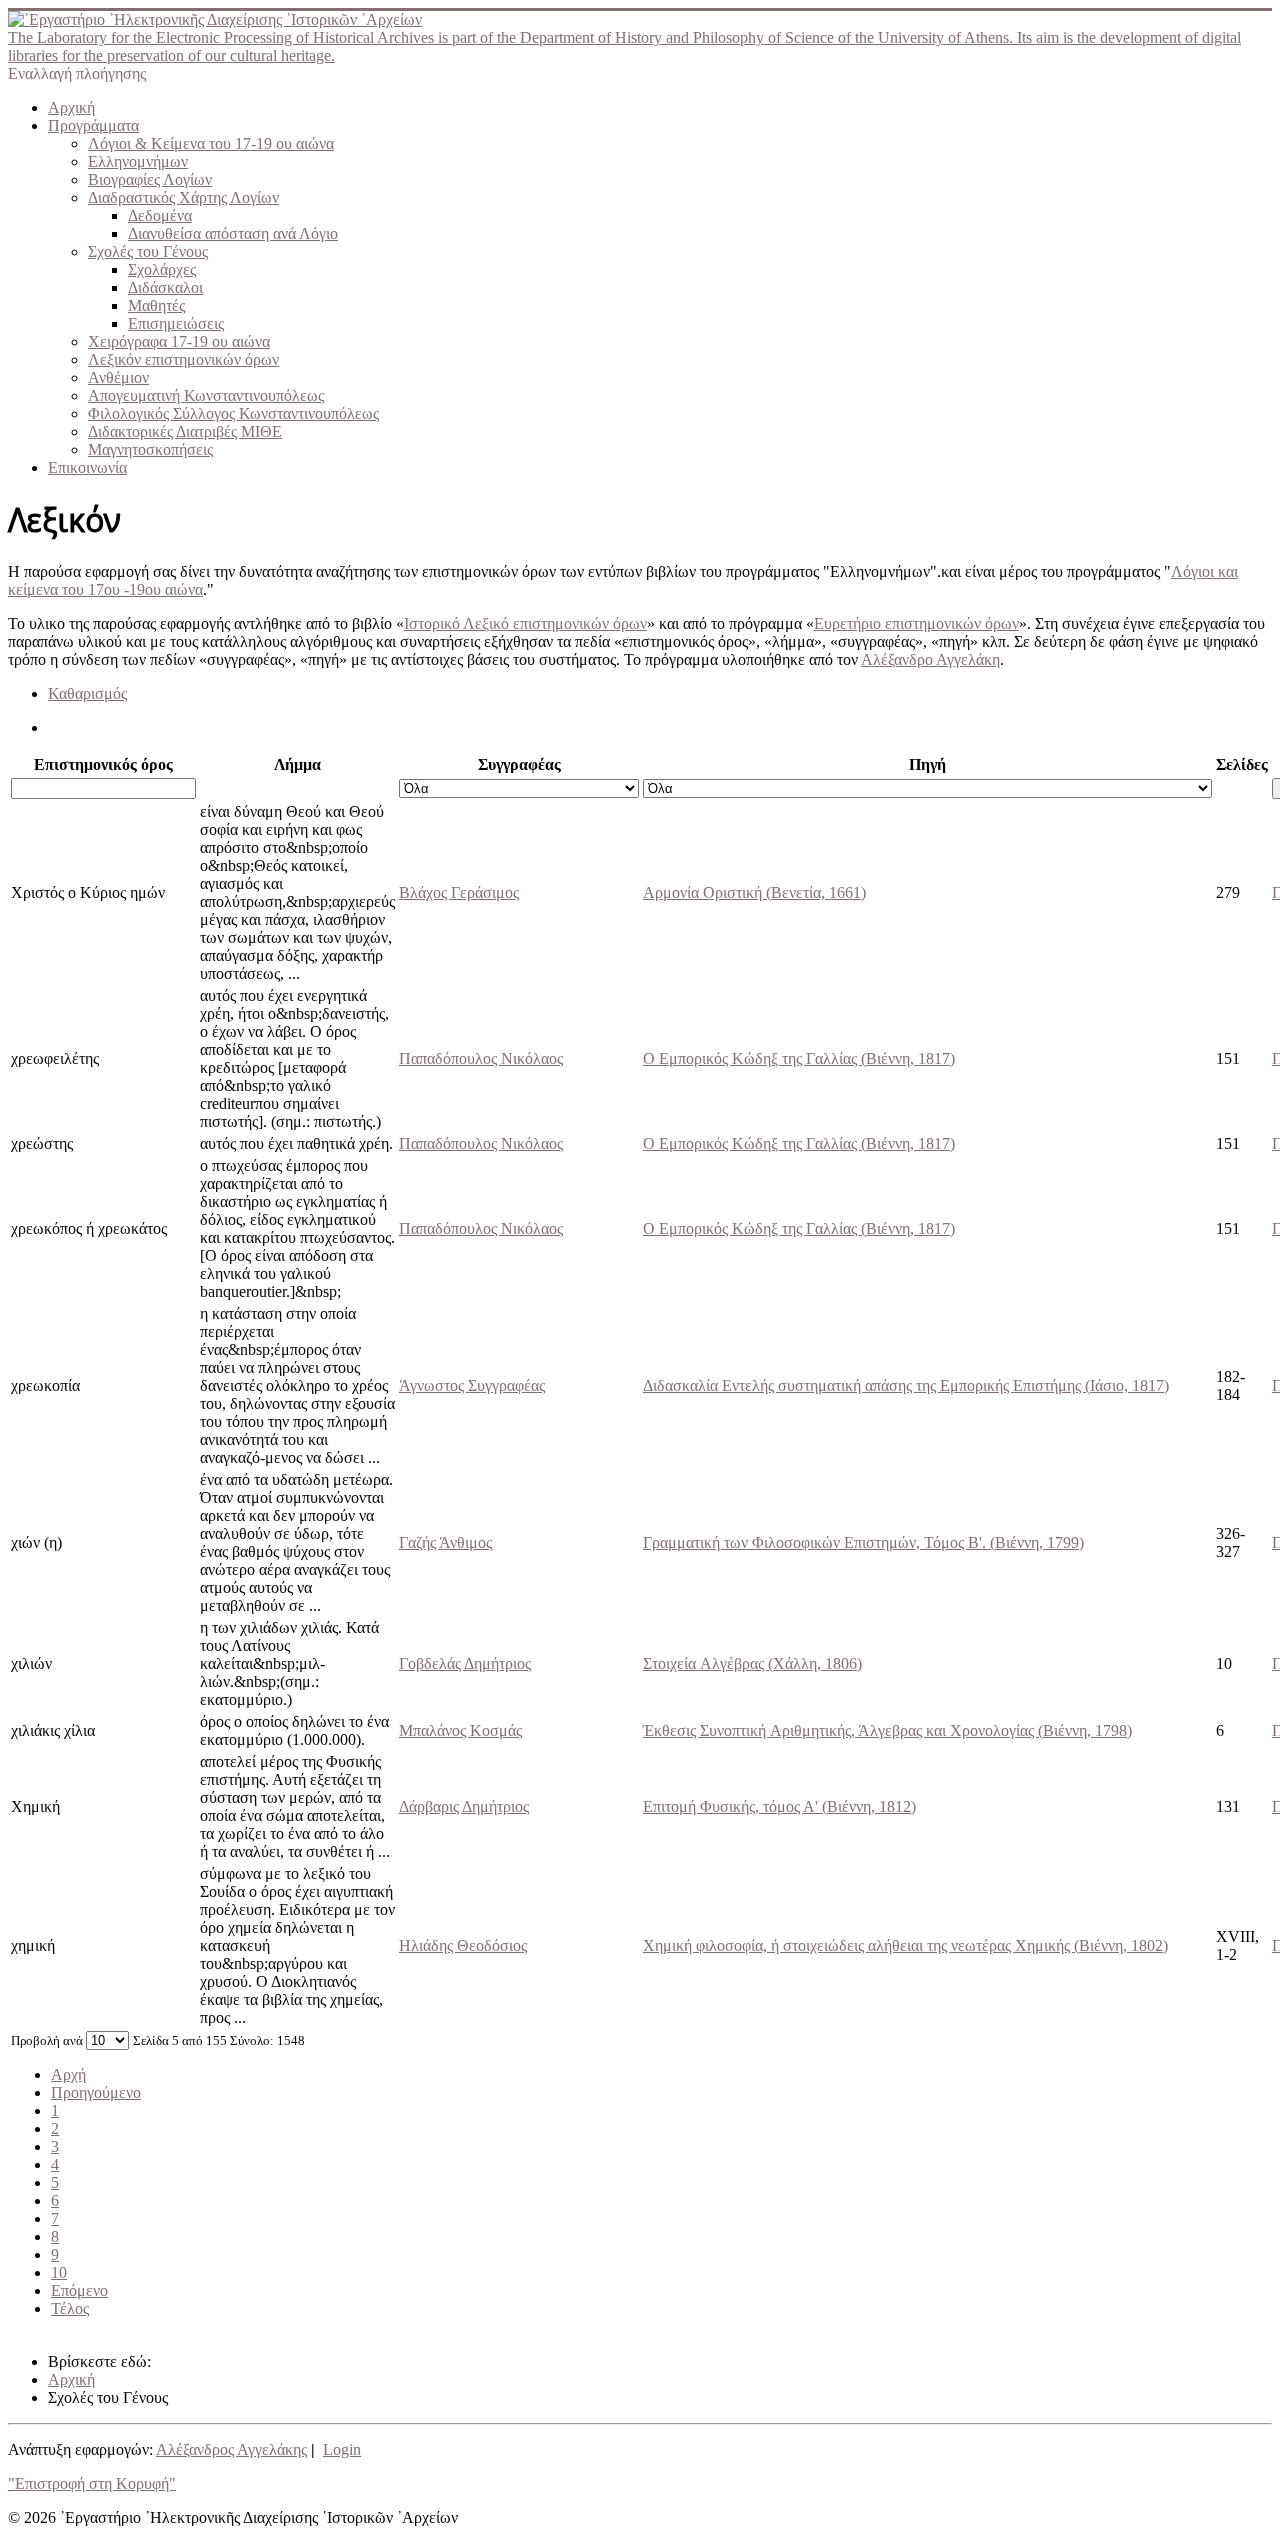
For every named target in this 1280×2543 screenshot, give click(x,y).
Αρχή (68, 2074)
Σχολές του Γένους (148, 251)
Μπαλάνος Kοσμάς (460, 1730)
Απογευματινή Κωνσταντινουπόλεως (206, 395)
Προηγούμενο (96, 2092)
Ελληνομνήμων (138, 161)
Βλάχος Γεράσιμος (459, 892)
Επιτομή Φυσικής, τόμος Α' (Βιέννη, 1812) (779, 1806)
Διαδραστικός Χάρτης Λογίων (183, 197)
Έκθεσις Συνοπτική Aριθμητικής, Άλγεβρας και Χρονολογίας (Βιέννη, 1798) (887, 1730)
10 (59, 2272)
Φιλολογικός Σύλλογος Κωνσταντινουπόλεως (233, 413)
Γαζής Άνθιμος (445, 1542)
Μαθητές (156, 305)
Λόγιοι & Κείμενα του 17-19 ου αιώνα (211, 143)
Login (342, 2449)
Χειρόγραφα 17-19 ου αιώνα (179, 341)
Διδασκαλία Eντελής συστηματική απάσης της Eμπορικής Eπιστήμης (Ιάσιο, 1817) (906, 1385)
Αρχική (71, 107)
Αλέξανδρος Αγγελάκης (231, 2449)
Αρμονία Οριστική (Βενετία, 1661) (754, 892)
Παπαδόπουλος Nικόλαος (481, 1058)
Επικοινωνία (87, 467)
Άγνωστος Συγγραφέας (472, 1385)
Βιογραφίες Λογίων (150, 179)
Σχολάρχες (162, 269)
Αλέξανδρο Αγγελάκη (930, 659)
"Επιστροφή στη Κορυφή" (92, 2483)
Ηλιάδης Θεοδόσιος (463, 1945)
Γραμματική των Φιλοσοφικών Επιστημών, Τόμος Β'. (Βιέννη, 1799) (863, 1542)
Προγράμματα (93, 125)
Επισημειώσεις (176, 323)
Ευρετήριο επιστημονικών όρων (916, 623)
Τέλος (70, 2308)
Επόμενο (79, 2290)
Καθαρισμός (87, 693)
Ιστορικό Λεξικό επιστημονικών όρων (525, 623)
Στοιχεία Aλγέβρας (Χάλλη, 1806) (752, 1663)
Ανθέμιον (118, 377)
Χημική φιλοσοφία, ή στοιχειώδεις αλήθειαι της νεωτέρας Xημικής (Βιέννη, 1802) (905, 1945)
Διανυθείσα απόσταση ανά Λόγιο (233, 233)
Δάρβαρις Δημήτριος (464, 1806)
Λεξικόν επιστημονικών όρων (183, 359)
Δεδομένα (160, 215)
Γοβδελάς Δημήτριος (465, 1663)
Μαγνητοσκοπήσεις (150, 449)
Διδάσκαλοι (165, 287)
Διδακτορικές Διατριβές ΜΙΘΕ (185, 431)
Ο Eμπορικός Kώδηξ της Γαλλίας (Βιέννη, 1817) (799, 1058)
